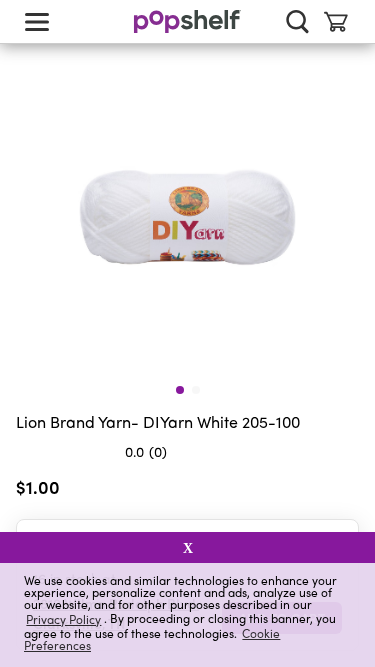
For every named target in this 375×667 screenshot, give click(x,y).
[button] (343, 491)
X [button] (188, 548)
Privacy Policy (63, 618)
